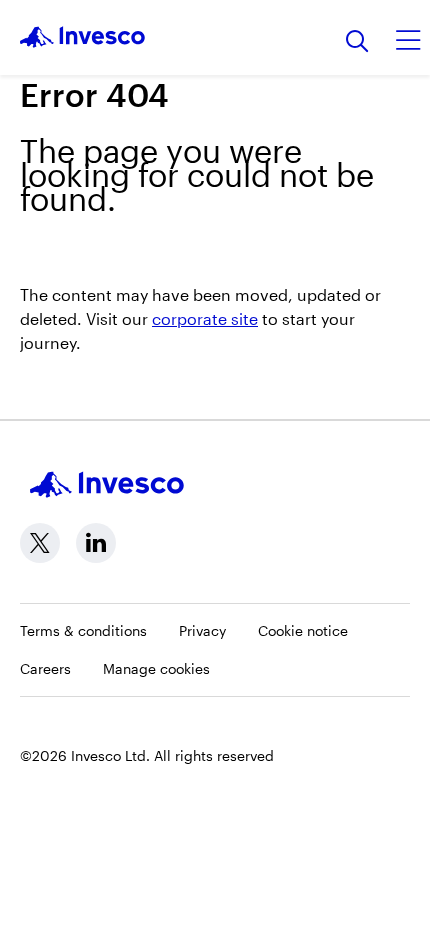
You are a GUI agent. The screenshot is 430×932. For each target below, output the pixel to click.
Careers (45, 668)
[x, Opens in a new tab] (40, 543)
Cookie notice (303, 630)
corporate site (205, 318)
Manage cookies (156, 668)
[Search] (357, 42)
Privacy (202, 630)
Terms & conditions (83, 630)
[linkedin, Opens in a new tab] (96, 543)
